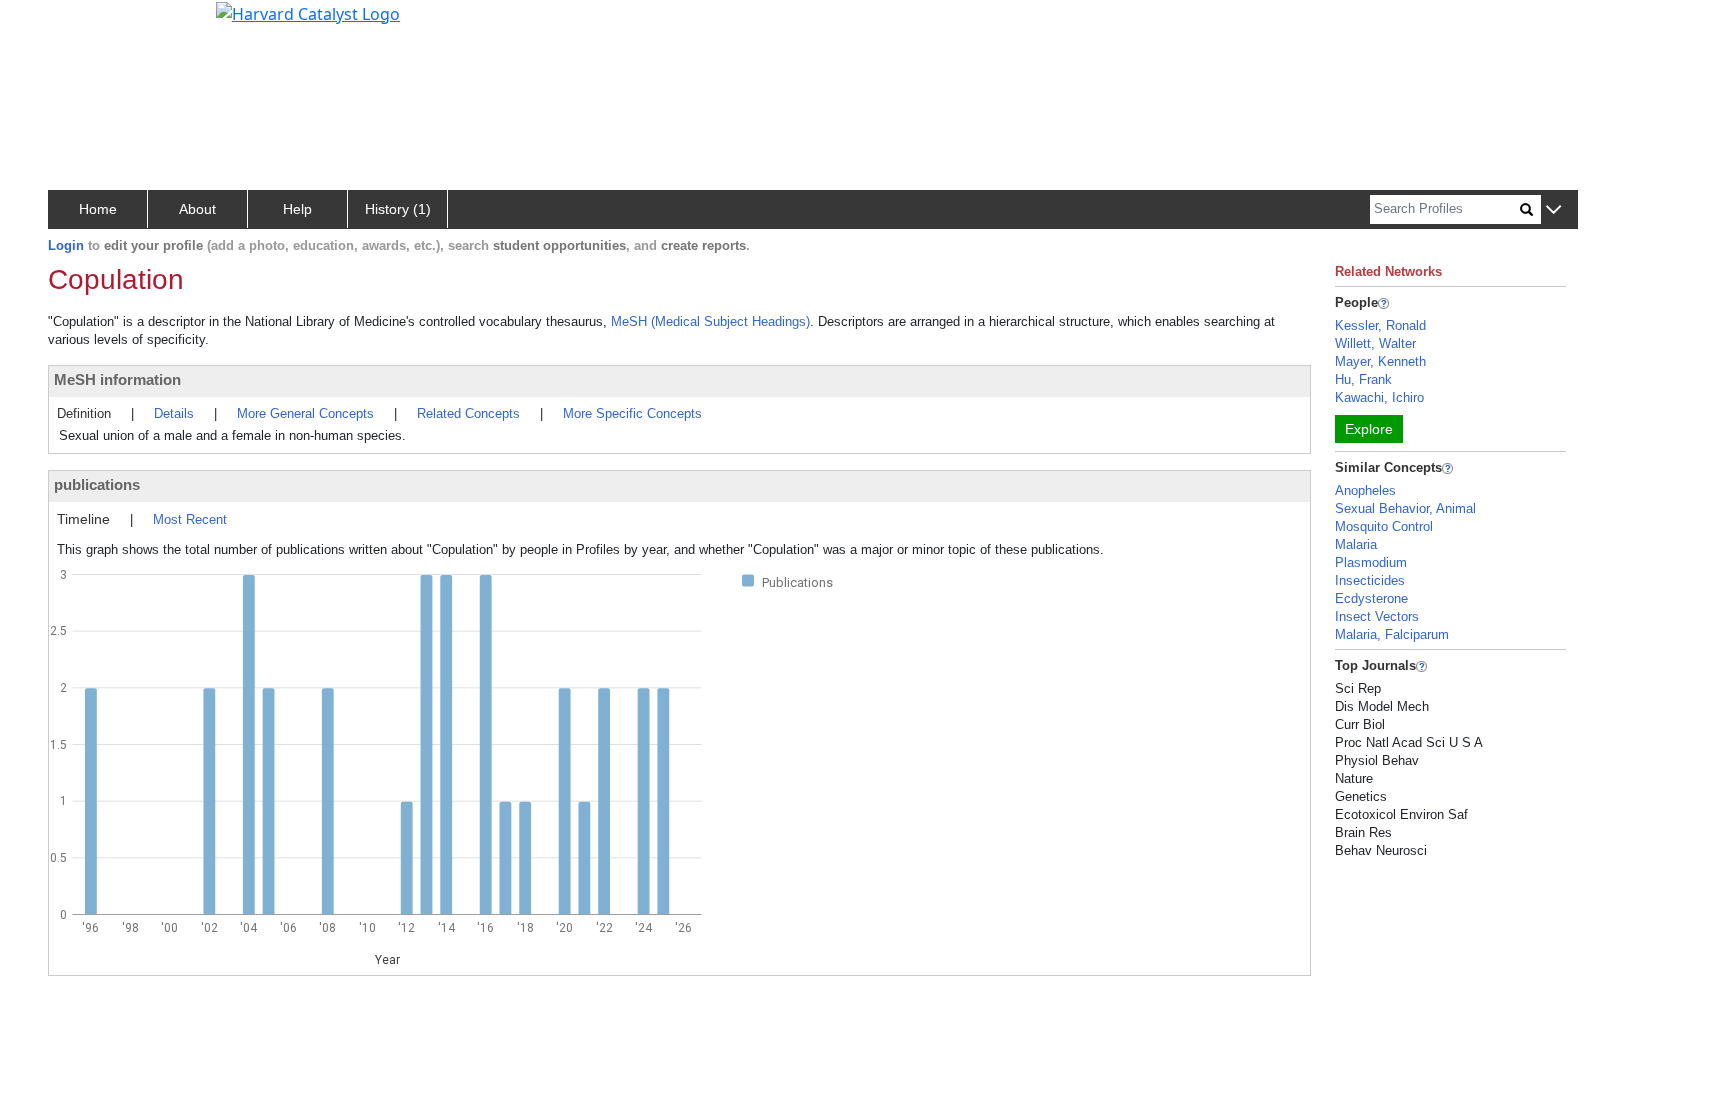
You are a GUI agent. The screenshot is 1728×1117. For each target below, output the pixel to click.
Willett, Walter (1375, 343)
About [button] (197, 209)
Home (98, 209)
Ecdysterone (1371, 598)
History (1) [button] (398, 209)
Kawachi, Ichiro (1379, 397)
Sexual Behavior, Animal (1405, 508)
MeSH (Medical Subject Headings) (710, 321)
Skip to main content (83, 24)
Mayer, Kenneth (1380, 361)
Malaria (1356, 544)
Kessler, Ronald (1380, 325)
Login (66, 245)
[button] (1553, 210)
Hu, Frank (1363, 379)
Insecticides (1370, 580)
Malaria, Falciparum (1392, 634)
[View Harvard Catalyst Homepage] (308, 12)
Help (297, 209)
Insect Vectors (1377, 616)
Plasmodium (1371, 562)
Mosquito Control (1384, 526)
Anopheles (1365, 490)
